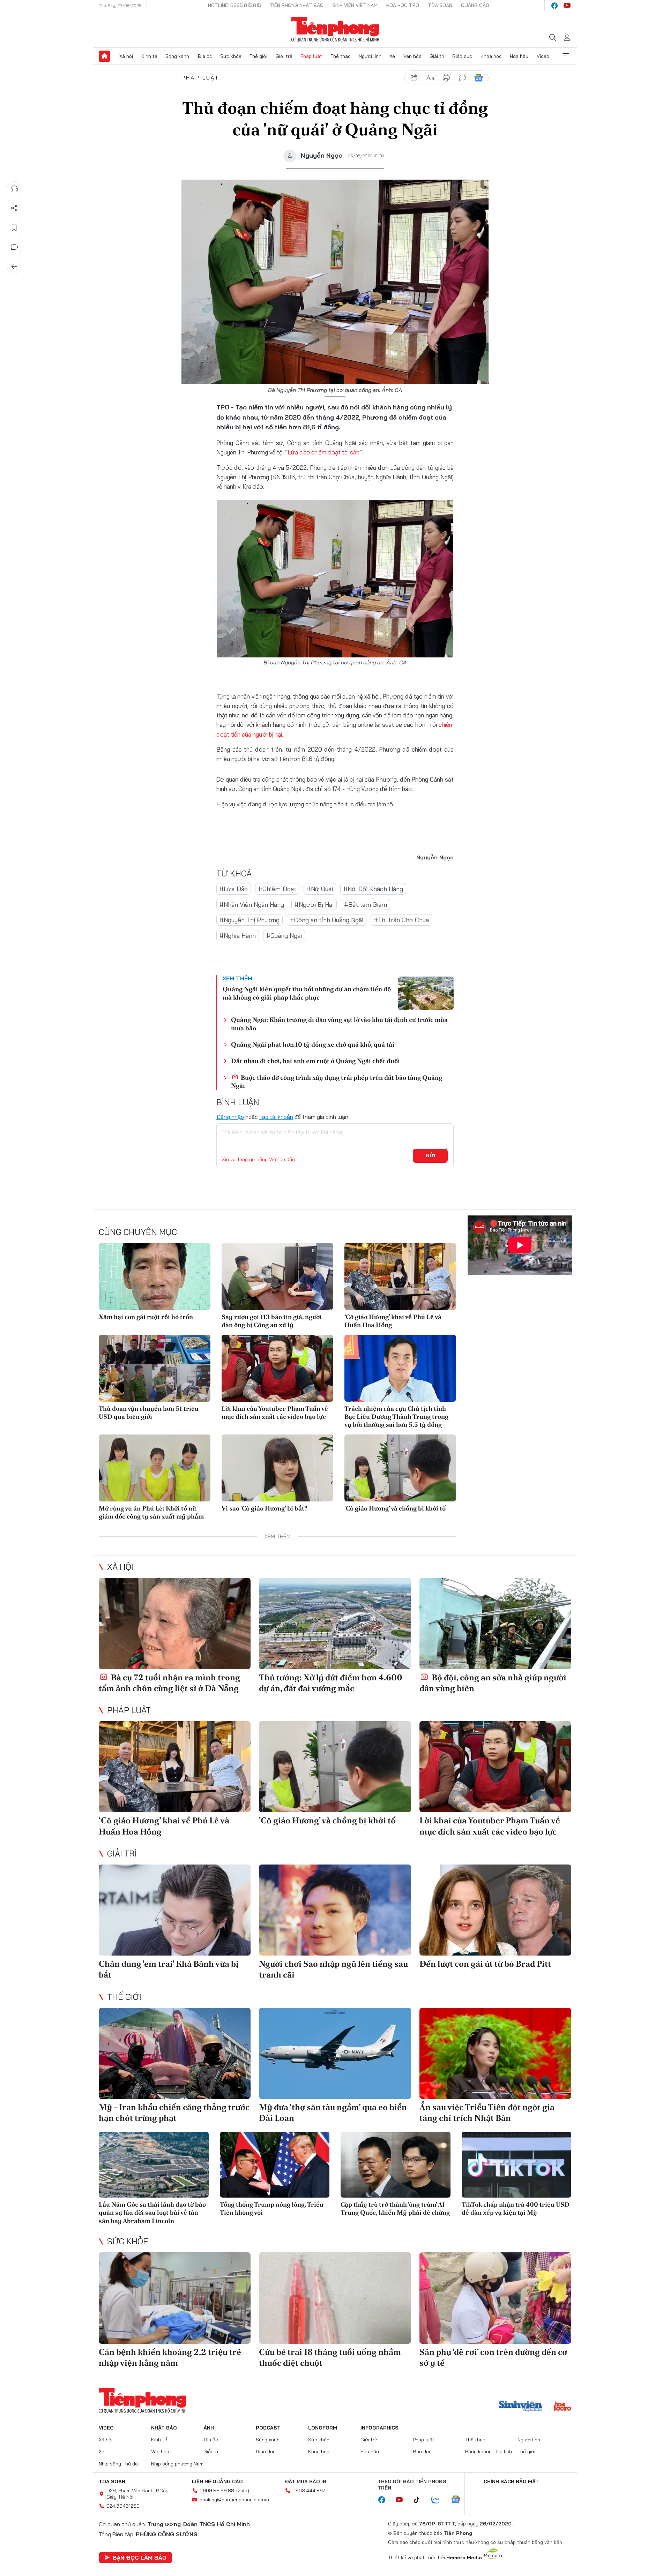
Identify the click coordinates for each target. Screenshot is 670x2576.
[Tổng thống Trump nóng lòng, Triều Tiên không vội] (275, 2165)
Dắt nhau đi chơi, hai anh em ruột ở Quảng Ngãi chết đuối (315, 1061)
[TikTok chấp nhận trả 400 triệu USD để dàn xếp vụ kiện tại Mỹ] (517, 2165)
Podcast (268, 2428)
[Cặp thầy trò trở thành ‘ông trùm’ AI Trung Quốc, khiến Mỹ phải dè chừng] (396, 2165)
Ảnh (209, 2428)
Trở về (14, 267)
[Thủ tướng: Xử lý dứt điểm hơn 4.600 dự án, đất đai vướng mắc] (335, 1623)
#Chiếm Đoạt (277, 889)
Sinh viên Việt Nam (355, 5)
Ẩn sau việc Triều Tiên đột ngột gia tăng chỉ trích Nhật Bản (487, 2112)
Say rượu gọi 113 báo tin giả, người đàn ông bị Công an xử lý (272, 1321)
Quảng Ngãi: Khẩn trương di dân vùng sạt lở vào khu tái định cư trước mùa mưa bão (339, 1024)
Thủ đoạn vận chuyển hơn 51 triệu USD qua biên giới (149, 1413)
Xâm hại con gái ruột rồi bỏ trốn (146, 1317)
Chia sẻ (14, 208)
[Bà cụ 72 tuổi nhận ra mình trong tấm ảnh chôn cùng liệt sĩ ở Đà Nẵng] (175, 1623)
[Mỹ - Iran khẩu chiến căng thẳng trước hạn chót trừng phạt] (175, 2053)
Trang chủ (104, 56)
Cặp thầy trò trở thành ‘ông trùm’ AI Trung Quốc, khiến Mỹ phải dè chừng (395, 2208)
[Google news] (459, 2500)
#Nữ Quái (320, 889)
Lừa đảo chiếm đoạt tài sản (323, 452)
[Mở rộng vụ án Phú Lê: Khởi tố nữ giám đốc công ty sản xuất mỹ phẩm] (155, 1468)
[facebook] (554, 6)
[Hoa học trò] (562, 2407)
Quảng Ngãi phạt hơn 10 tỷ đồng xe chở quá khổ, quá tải (313, 1044)
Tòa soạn (440, 5)
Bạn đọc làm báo (140, 2558)
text (430, 78)
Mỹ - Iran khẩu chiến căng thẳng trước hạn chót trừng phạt (174, 2112)
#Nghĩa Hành (238, 936)
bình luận (462, 78)
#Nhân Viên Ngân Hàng (252, 905)
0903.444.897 (309, 2491)
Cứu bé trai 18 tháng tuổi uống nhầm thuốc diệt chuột (330, 2357)
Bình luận (14, 247)
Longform (323, 2428)
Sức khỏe (231, 56)
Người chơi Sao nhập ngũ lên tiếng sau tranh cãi (333, 1969)
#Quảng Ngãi (284, 936)
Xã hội (126, 56)
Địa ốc (205, 56)
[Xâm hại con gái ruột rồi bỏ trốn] (155, 1276)
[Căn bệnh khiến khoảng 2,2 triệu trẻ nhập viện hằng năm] (175, 2298)
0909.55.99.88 (217, 2491)
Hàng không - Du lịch (489, 2451)
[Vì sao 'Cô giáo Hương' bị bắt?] (277, 1468)
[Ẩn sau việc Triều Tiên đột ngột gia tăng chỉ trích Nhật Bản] (495, 2053)
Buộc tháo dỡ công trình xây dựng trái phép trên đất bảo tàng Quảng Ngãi (337, 1082)
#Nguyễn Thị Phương (250, 920)
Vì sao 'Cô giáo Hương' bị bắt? (265, 1508)
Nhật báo (164, 2428)
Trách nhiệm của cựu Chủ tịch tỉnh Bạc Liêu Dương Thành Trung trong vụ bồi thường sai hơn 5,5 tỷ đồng (396, 1417)
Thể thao (341, 56)
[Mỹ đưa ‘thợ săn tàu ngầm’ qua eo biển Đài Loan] (335, 2053)
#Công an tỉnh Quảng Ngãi (327, 920)
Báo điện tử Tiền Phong (335, 29)
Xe (392, 56)
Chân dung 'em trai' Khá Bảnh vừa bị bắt (169, 1969)
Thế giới (258, 56)
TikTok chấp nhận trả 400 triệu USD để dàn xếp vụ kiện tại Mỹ (516, 2208)
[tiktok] (420, 2500)
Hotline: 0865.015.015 (234, 5)
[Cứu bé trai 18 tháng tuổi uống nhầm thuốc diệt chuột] (335, 2298)
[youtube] (567, 6)
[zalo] (439, 2500)
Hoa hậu (519, 56)
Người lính (370, 56)
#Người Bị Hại (314, 905)
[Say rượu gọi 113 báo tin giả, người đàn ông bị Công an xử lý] (277, 1276)
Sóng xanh (177, 56)
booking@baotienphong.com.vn (234, 2500)
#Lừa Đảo (234, 889)
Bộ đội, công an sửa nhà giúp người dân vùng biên (493, 1683)
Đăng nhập (230, 1117)
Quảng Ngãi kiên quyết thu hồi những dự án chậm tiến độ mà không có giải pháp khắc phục (307, 993)
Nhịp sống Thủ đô (118, 2464)
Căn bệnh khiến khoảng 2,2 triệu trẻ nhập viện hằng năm (170, 2357)
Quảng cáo (475, 5)
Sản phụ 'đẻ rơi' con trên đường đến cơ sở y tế (493, 2357)
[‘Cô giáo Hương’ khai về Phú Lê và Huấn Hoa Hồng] (400, 1276)
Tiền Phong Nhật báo (297, 5)
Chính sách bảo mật (511, 2481)
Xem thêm (566, 56)
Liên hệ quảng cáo (217, 2481)
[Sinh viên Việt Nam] (521, 2407)
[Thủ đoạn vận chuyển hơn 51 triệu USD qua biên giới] (155, 1368)
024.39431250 (123, 2506)
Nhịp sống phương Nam (177, 2464)
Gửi (430, 1155)
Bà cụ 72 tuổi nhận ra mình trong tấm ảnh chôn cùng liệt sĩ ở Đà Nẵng (169, 1683)
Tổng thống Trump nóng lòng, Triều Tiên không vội (272, 2208)
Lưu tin (14, 228)
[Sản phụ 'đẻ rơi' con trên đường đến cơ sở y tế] (495, 2298)
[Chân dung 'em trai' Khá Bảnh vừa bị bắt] (175, 1910)
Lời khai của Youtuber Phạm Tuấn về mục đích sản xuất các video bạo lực (275, 1413)
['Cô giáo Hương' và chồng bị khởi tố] (400, 1468)
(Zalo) (243, 2491)
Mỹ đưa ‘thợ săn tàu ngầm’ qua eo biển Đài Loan (333, 2112)
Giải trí (437, 56)
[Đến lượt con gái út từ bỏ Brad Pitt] (495, 1910)
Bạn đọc (422, 2451)
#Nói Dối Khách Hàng (373, 889)
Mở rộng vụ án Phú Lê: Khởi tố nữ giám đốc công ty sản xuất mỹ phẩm (151, 1512)
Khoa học (491, 56)
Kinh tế (149, 56)
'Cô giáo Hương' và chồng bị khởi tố (395, 1508)
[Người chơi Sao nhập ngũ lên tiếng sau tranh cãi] (335, 1910)
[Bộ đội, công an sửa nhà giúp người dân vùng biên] (495, 1623)
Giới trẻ (284, 56)
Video (543, 56)
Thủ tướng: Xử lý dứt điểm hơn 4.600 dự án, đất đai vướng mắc (331, 1683)
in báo (446, 78)
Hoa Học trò (403, 5)
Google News (478, 78)
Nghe (14, 189)
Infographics (379, 2428)
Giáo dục (462, 56)
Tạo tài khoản (276, 1117)
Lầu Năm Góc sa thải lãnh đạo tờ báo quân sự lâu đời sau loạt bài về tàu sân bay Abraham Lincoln (152, 2213)
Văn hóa (412, 56)
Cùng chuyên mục (138, 1232)
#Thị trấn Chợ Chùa (401, 920)
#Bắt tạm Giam (366, 905)
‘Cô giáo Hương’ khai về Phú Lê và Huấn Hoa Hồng (393, 1321)
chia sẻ (414, 78)
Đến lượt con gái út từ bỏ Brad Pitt (485, 1964)
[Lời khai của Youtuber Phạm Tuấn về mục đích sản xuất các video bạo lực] (277, 1368)
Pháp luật (311, 56)
